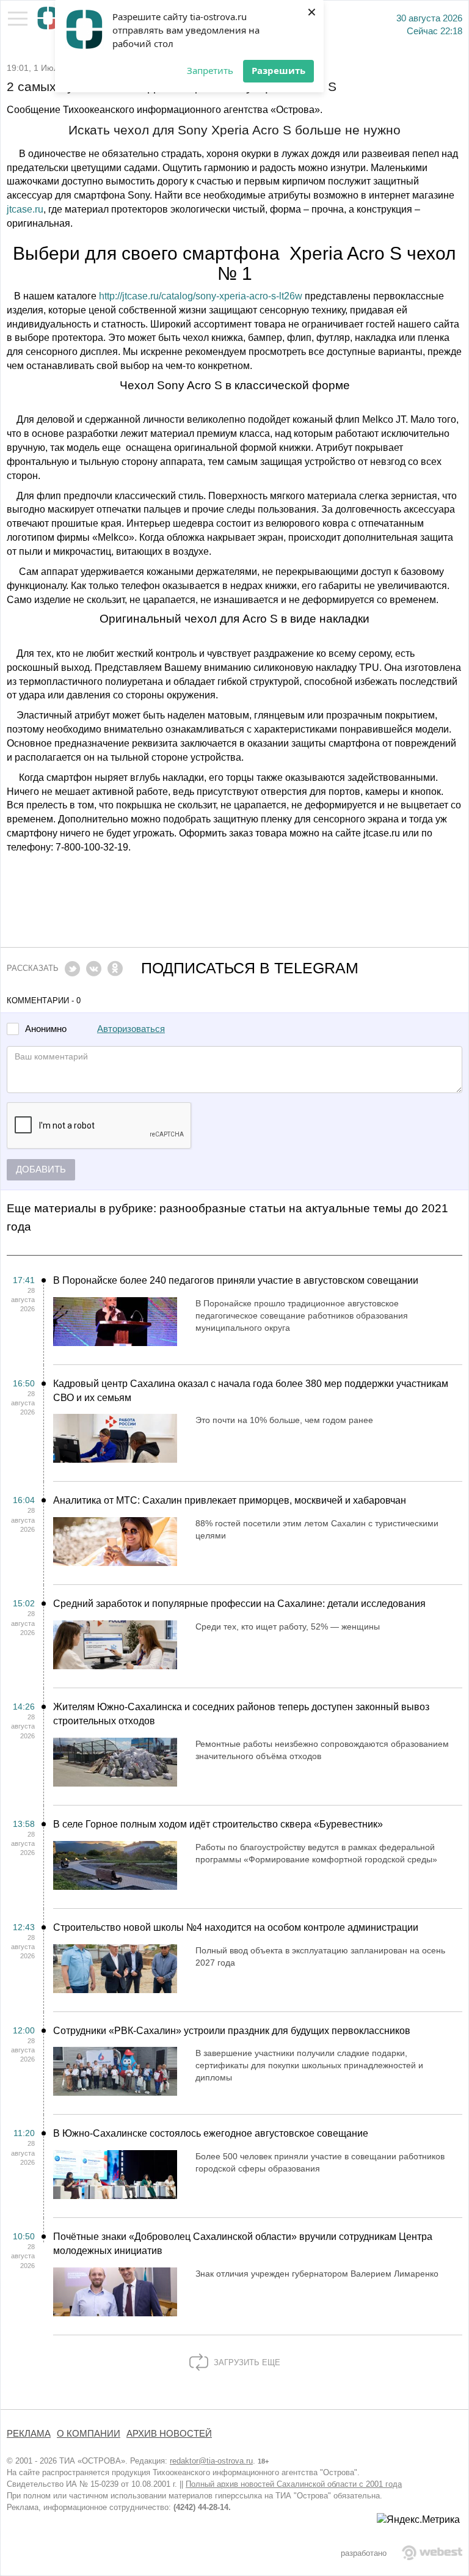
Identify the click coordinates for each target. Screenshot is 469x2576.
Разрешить (278, 70)
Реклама (29, 2434)
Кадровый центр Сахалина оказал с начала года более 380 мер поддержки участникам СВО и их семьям (251, 1391)
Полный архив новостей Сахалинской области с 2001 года (294, 2484)
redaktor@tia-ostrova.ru (211, 2461)
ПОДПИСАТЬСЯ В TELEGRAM (250, 968)
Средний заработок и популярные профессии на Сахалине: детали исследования (239, 1604)
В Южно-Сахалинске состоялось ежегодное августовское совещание (211, 2133)
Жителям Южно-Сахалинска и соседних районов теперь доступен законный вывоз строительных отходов (241, 1714)
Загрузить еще (246, 2362)
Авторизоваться (131, 1029)
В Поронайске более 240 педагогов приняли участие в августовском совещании (236, 1280)
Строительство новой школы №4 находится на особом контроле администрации (236, 1927)
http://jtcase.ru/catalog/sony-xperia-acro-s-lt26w (201, 296)
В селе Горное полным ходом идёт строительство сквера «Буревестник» (218, 1824)
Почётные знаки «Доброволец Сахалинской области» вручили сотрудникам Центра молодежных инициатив (243, 2244)
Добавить (41, 1169)
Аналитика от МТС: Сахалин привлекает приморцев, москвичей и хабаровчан (230, 1500)
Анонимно (46, 1029)
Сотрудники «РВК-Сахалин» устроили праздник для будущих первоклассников (232, 2031)
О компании (89, 2434)
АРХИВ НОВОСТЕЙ (169, 2434)
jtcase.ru (25, 209)
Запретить (210, 70)
